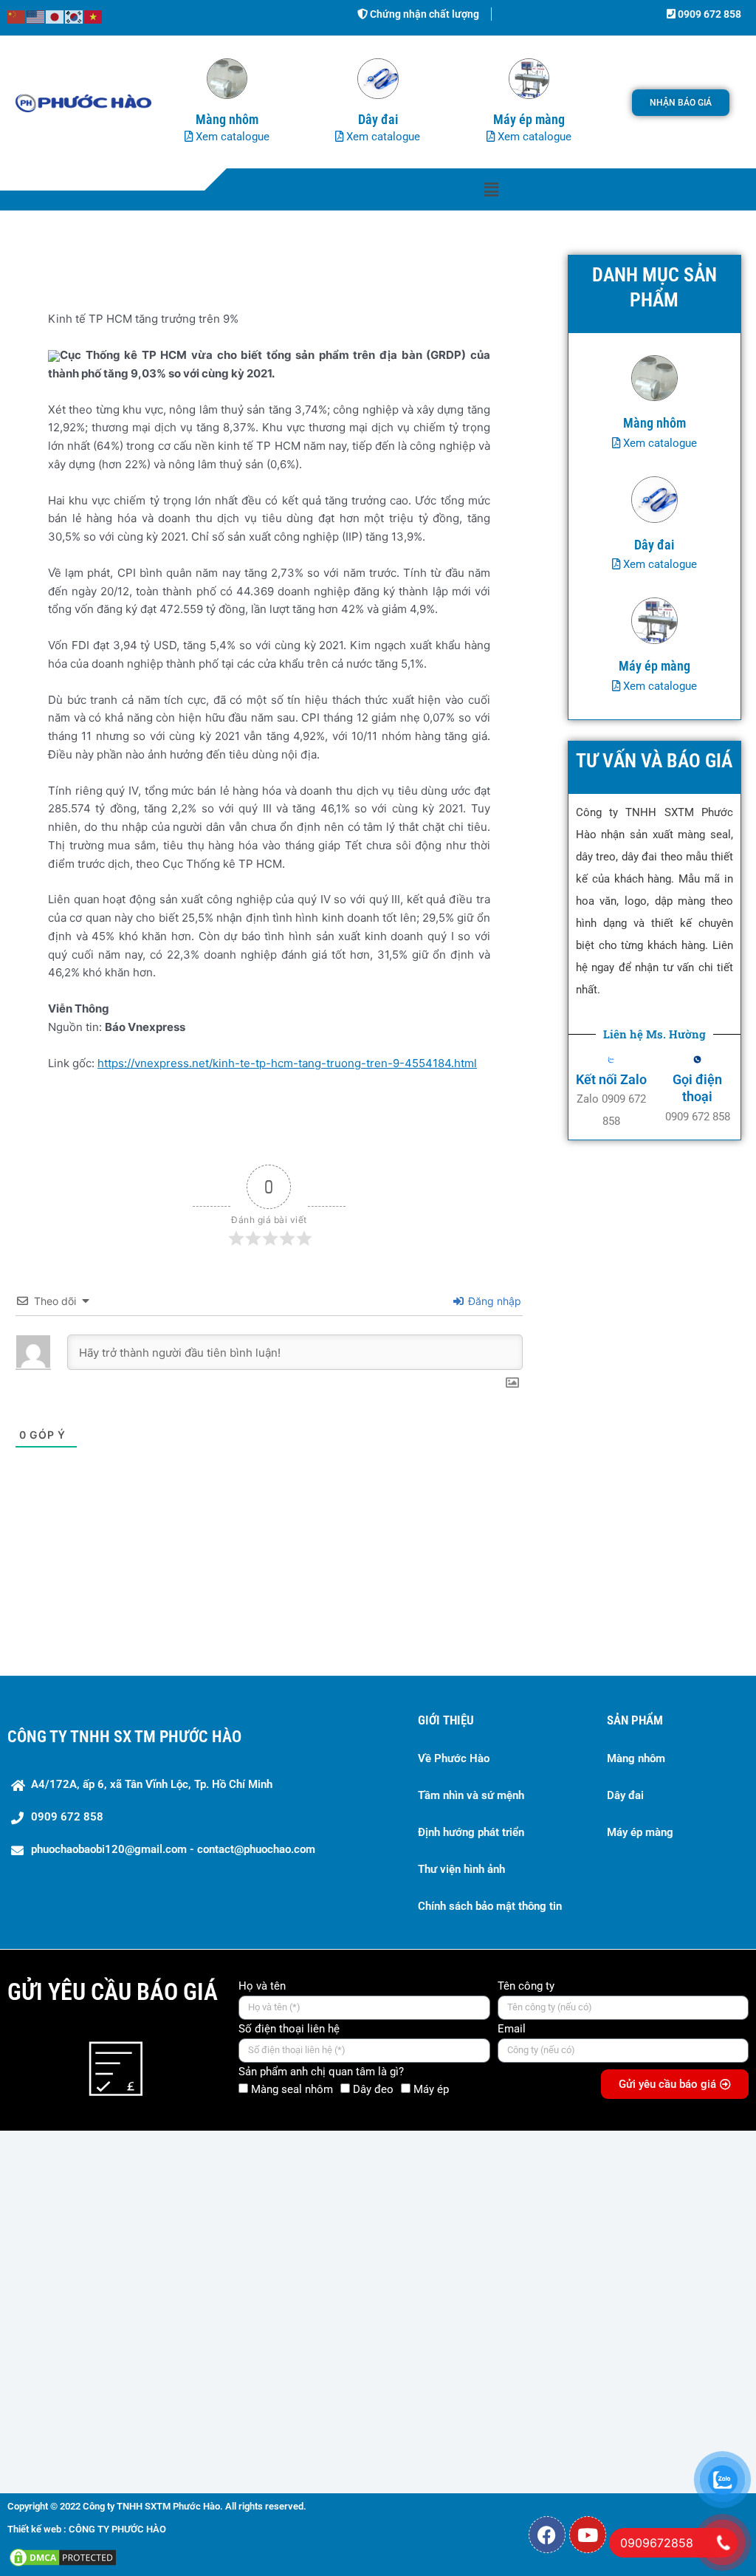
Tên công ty (526, 1986)
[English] (36, 16)
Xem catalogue (231, 137)
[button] (491, 189)
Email (512, 2029)
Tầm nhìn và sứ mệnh (471, 1795)
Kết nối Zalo (611, 1079)
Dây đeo (373, 2089)
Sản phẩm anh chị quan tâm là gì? (321, 2072)
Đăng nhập (493, 1301)
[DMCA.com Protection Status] (63, 2556)
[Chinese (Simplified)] (17, 16)
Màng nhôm (636, 1758)
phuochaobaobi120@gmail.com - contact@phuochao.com (173, 1849)
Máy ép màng (640, 1832)
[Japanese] (55, 16)
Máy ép (431, 2089)
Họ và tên (262, 1986)
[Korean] (75, 16)
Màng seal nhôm (292, 2089)
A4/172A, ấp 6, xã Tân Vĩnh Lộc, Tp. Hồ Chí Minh (152, 1784)
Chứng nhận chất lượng (423, 14)
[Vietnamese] (94, 16)
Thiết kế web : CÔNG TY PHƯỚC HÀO (87, 2529)
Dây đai (625, 1795)
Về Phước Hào (454, 1758)
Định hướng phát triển (471, 1832)
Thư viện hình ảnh (461, 1869)
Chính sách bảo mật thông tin (490, 1906)
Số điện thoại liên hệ (289, 2029)
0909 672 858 (708, 14)
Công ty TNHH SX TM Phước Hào (124, 1737)
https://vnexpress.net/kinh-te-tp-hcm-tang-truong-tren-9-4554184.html (287, 1063)
